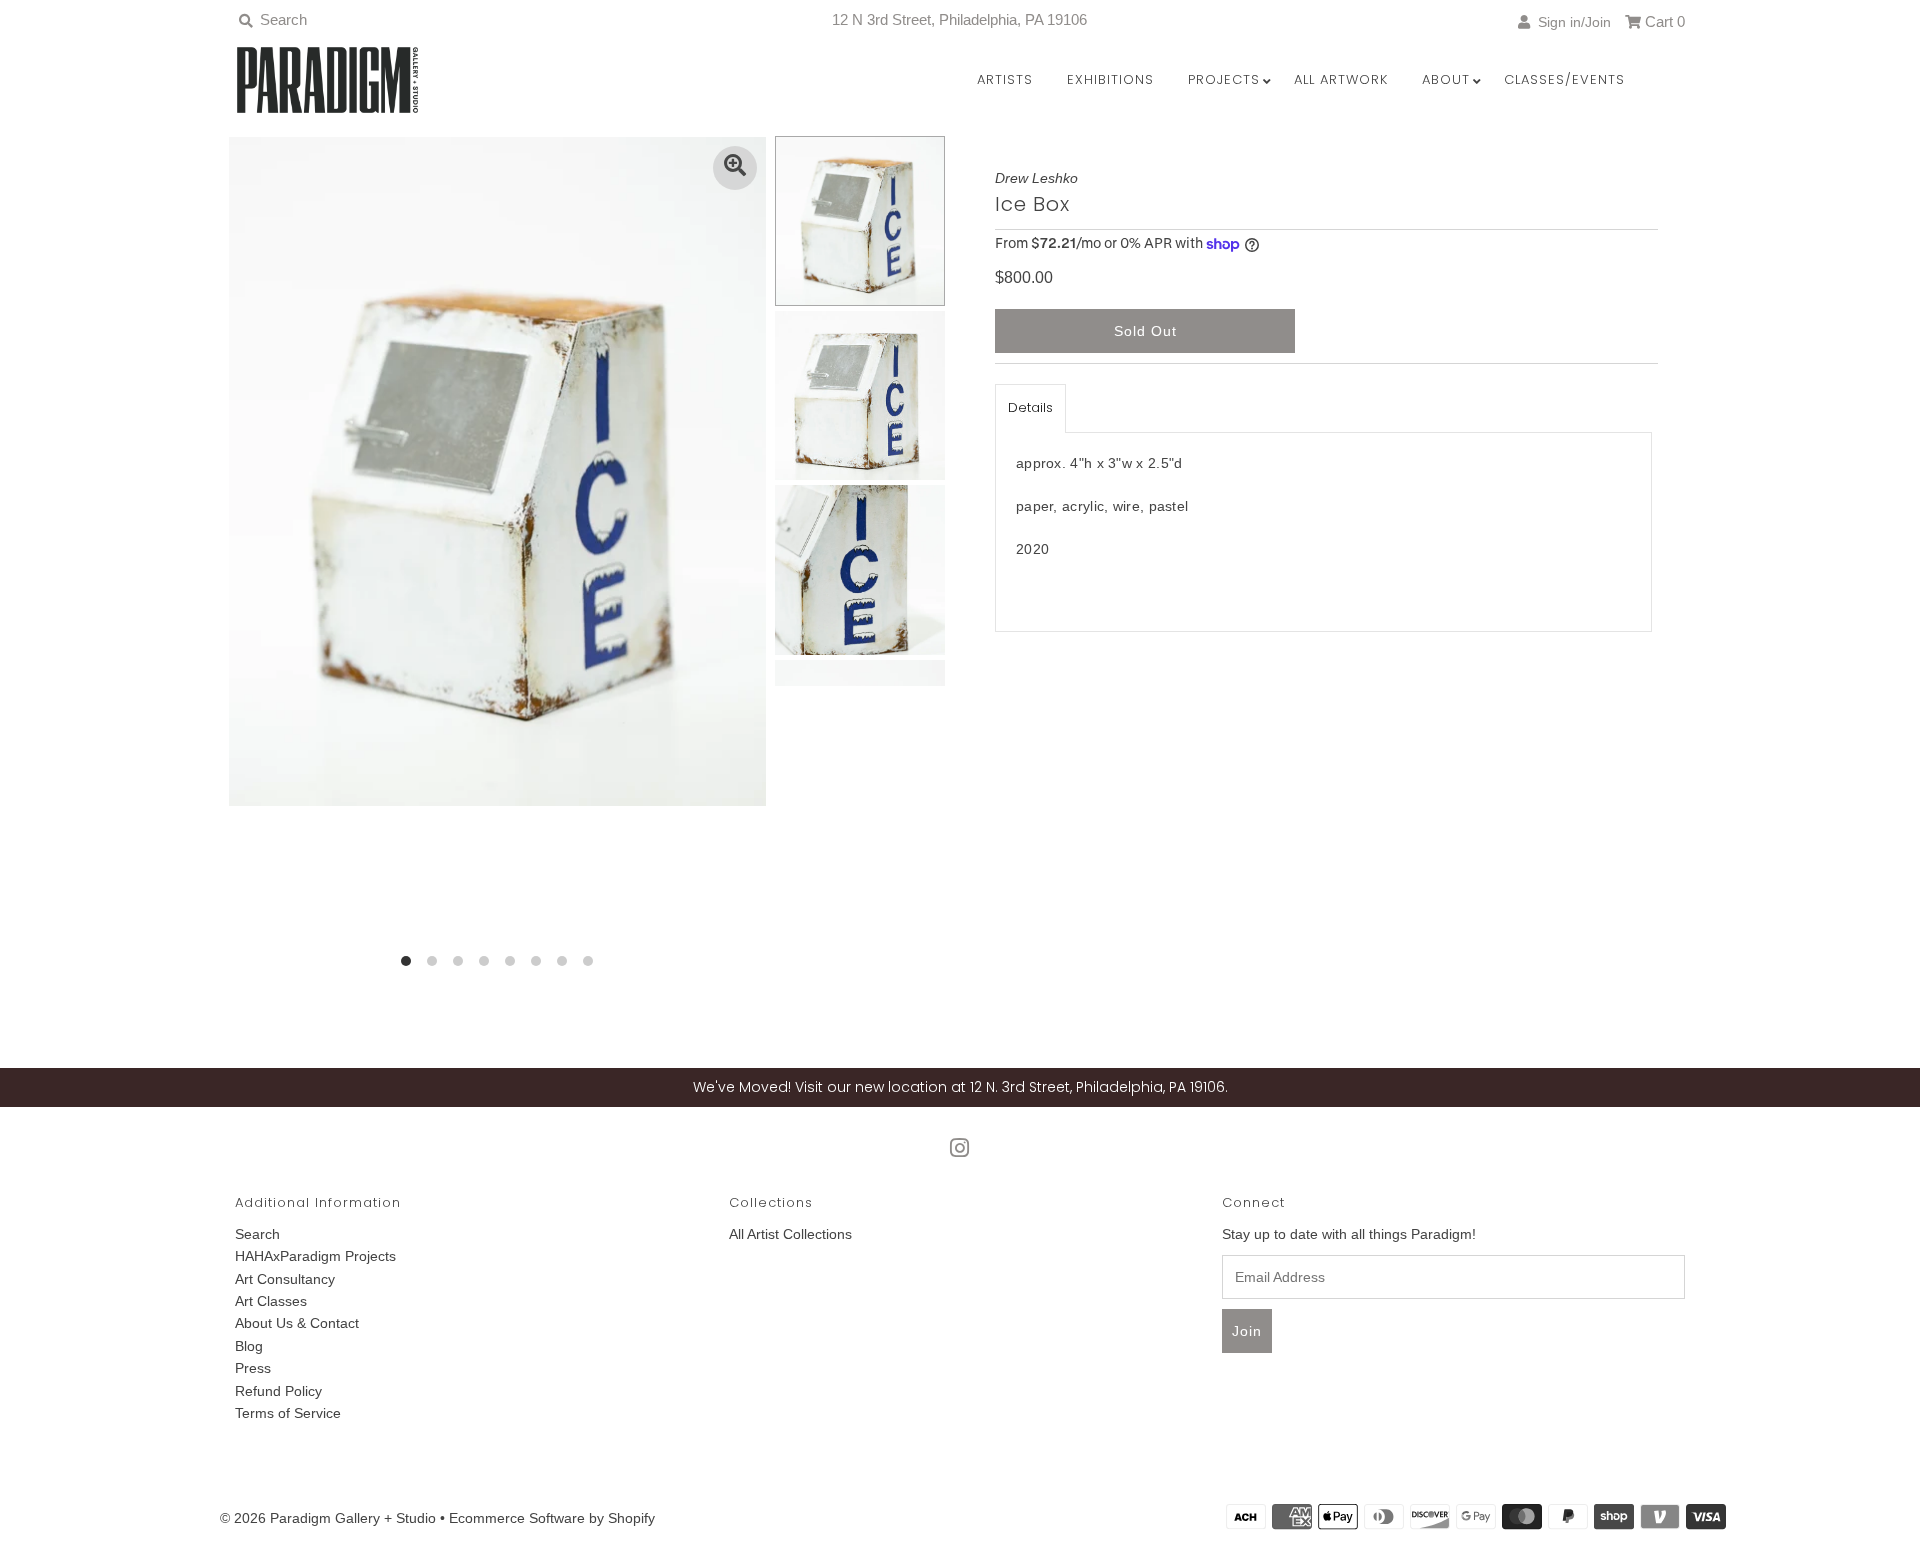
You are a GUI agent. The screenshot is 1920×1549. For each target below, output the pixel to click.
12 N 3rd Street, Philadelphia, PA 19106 (959, 19)
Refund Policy (278, 1391)
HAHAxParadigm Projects (315, 1256)
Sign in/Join (1570, 22)
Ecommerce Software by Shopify (552, 1518)
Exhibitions (1110, 79)
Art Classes (271, 1301)
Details (1030, 407)
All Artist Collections (790, 1234)
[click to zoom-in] (735, 168)
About (1446, 79)
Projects (1224, 79)
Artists (1005, 79)
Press (253, 1368)
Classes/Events (1564, 79)
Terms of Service (288, 1413)
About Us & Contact (297, 1323)
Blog (249, 1346)
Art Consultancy (285, 1279)
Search (257, 1234)
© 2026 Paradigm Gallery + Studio (328, 1518)
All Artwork (1341, 79)
